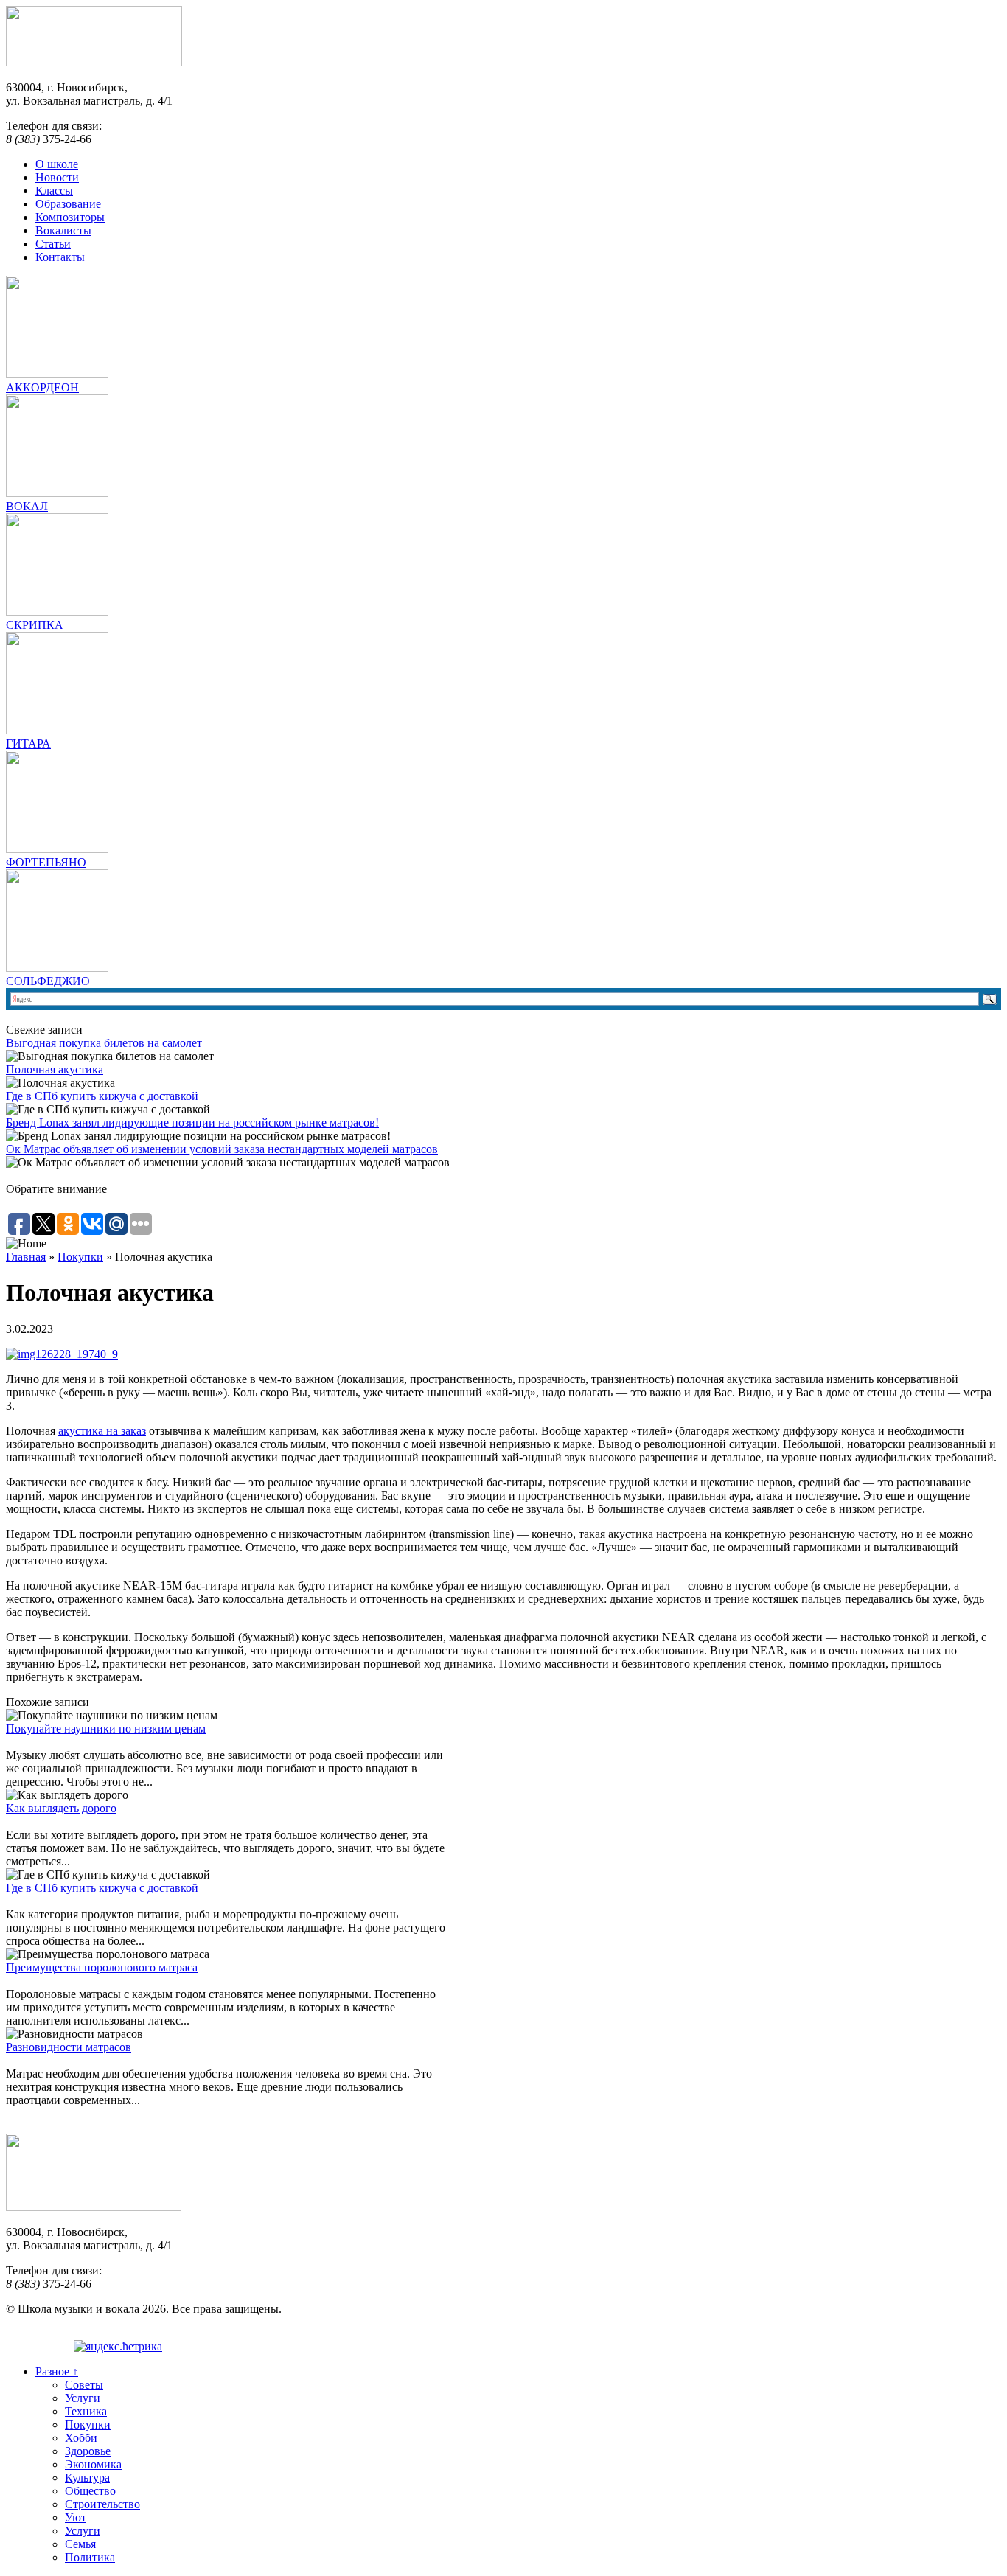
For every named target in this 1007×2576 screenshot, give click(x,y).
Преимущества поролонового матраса (102, 1967)
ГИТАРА (28, 744)
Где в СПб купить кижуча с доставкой (102, 1096)
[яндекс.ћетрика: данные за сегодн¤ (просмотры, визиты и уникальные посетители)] (118, 2347)
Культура (87, 2478)
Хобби (81, 2438)
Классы (54, 191)
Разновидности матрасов (69, 2047)
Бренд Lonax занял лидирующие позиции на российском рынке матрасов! (192, 1122)
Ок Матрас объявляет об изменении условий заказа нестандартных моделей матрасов (222, 1149)
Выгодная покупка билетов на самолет (104, 1043)
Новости (57, 177)
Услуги (83, 2398)
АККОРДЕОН (42, 387)
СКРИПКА (35, 625)
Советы (84, 2385)
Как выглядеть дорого (61, 1808)
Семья (80, 2544)
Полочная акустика (55, 1069)
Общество (90, 2491)
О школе (57, 164)
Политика (90, 2557)
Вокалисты (63, 230)
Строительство (102, 2504)
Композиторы (70, 217)
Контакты (60, 257)
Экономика (93, 2464)
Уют (76, 2517)
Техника (86, 2411)
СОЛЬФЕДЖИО (48, 981)
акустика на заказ (102, 1431)
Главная (26, 1257)
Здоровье (88, 2451)
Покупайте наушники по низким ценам (106, 1729)
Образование (68, 204)
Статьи (53, 244)
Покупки (80, 1257)
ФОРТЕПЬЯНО (46, 862)
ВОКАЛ (27, 506)
